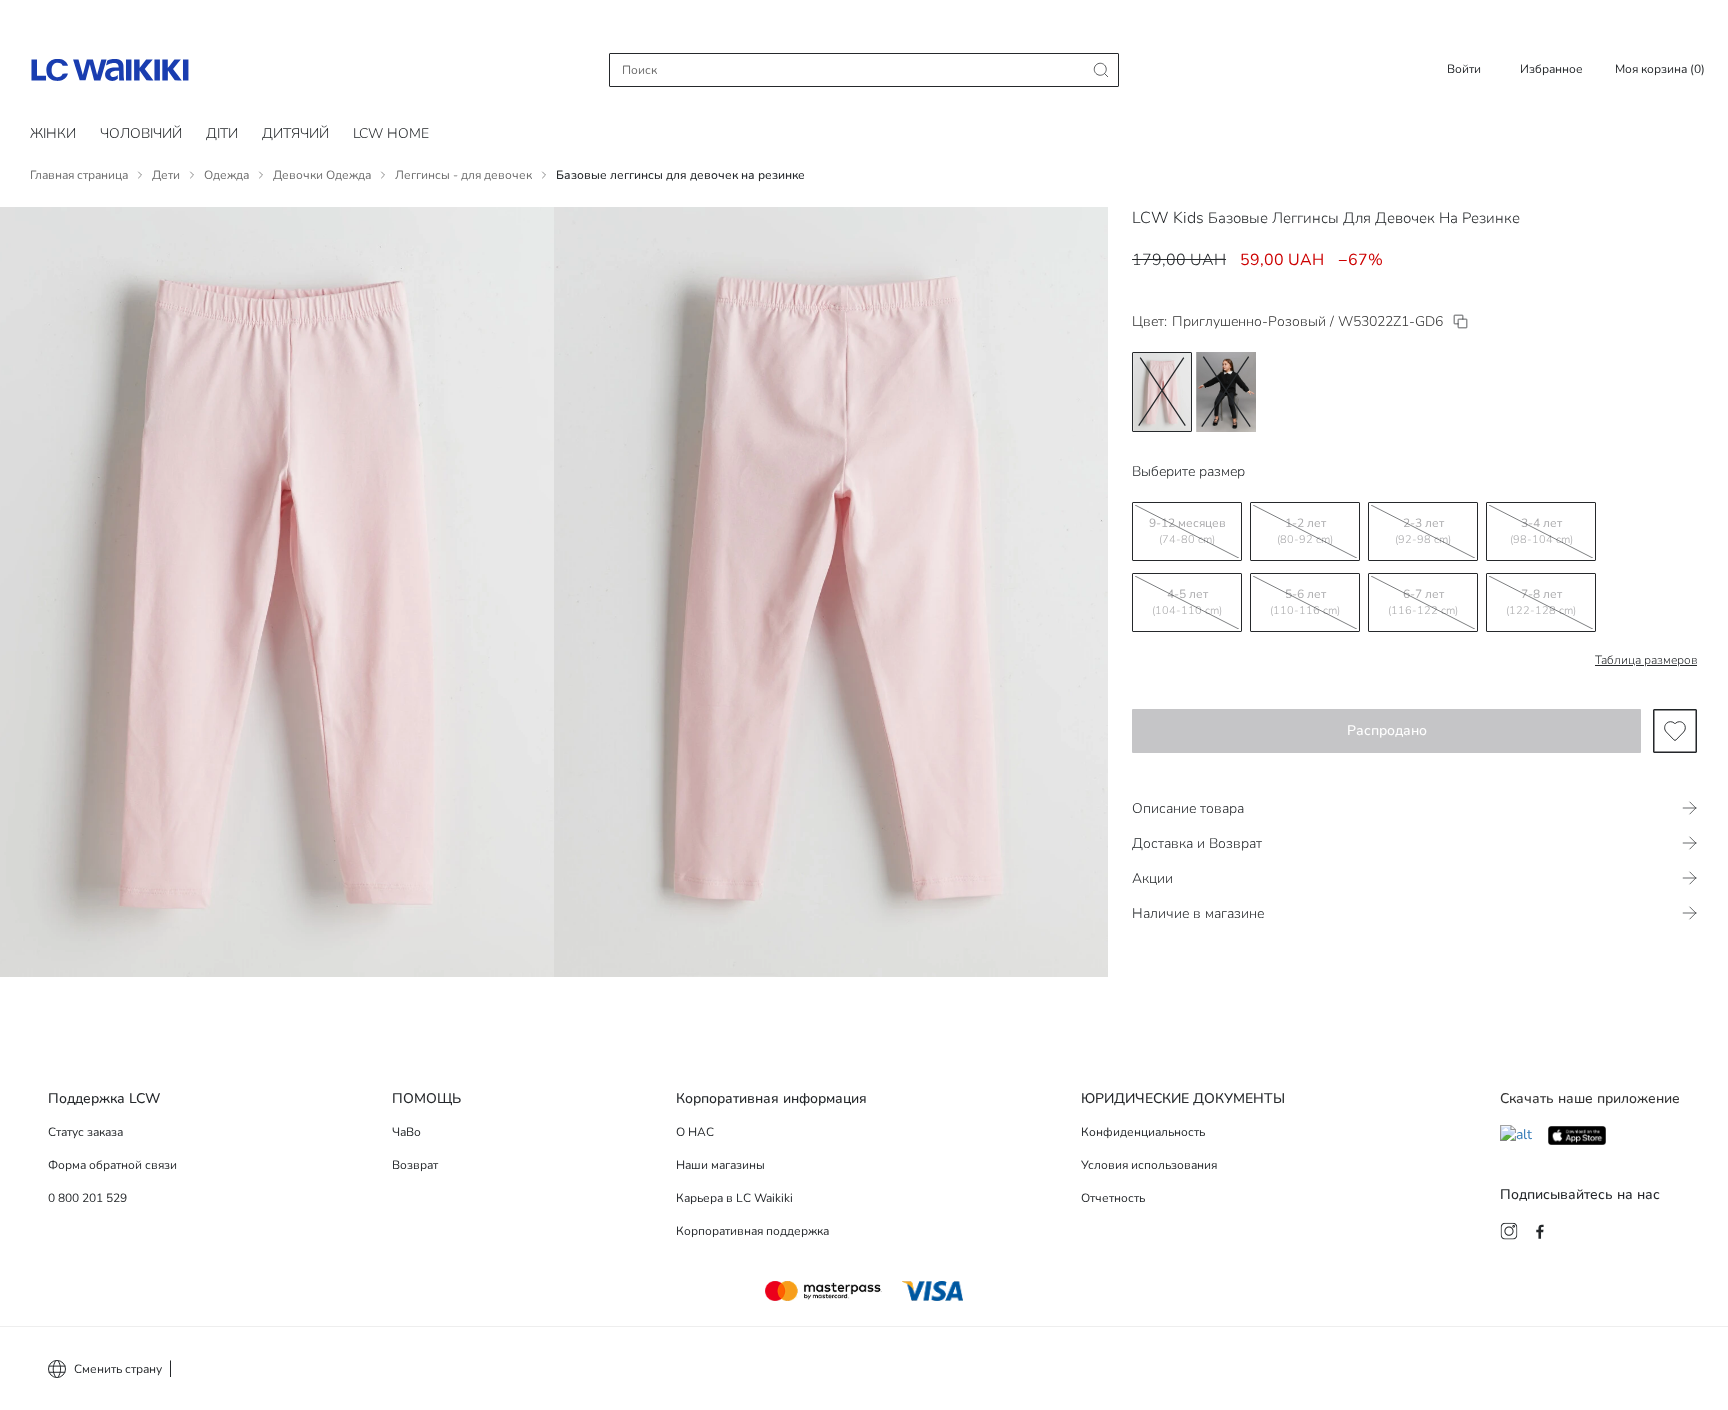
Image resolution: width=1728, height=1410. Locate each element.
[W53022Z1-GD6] (1460, 321)
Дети (166, 175)
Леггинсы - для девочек (463, 175)
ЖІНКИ (53, 133)
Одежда (226, 175)
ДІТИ (222, 133)
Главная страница (79, 175)
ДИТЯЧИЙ (295, 133)
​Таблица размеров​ (1646, 660)
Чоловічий (141, 133)
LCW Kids (1168, 218)
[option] (1162, 392)
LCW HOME (391, 133)
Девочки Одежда (322, 175)
